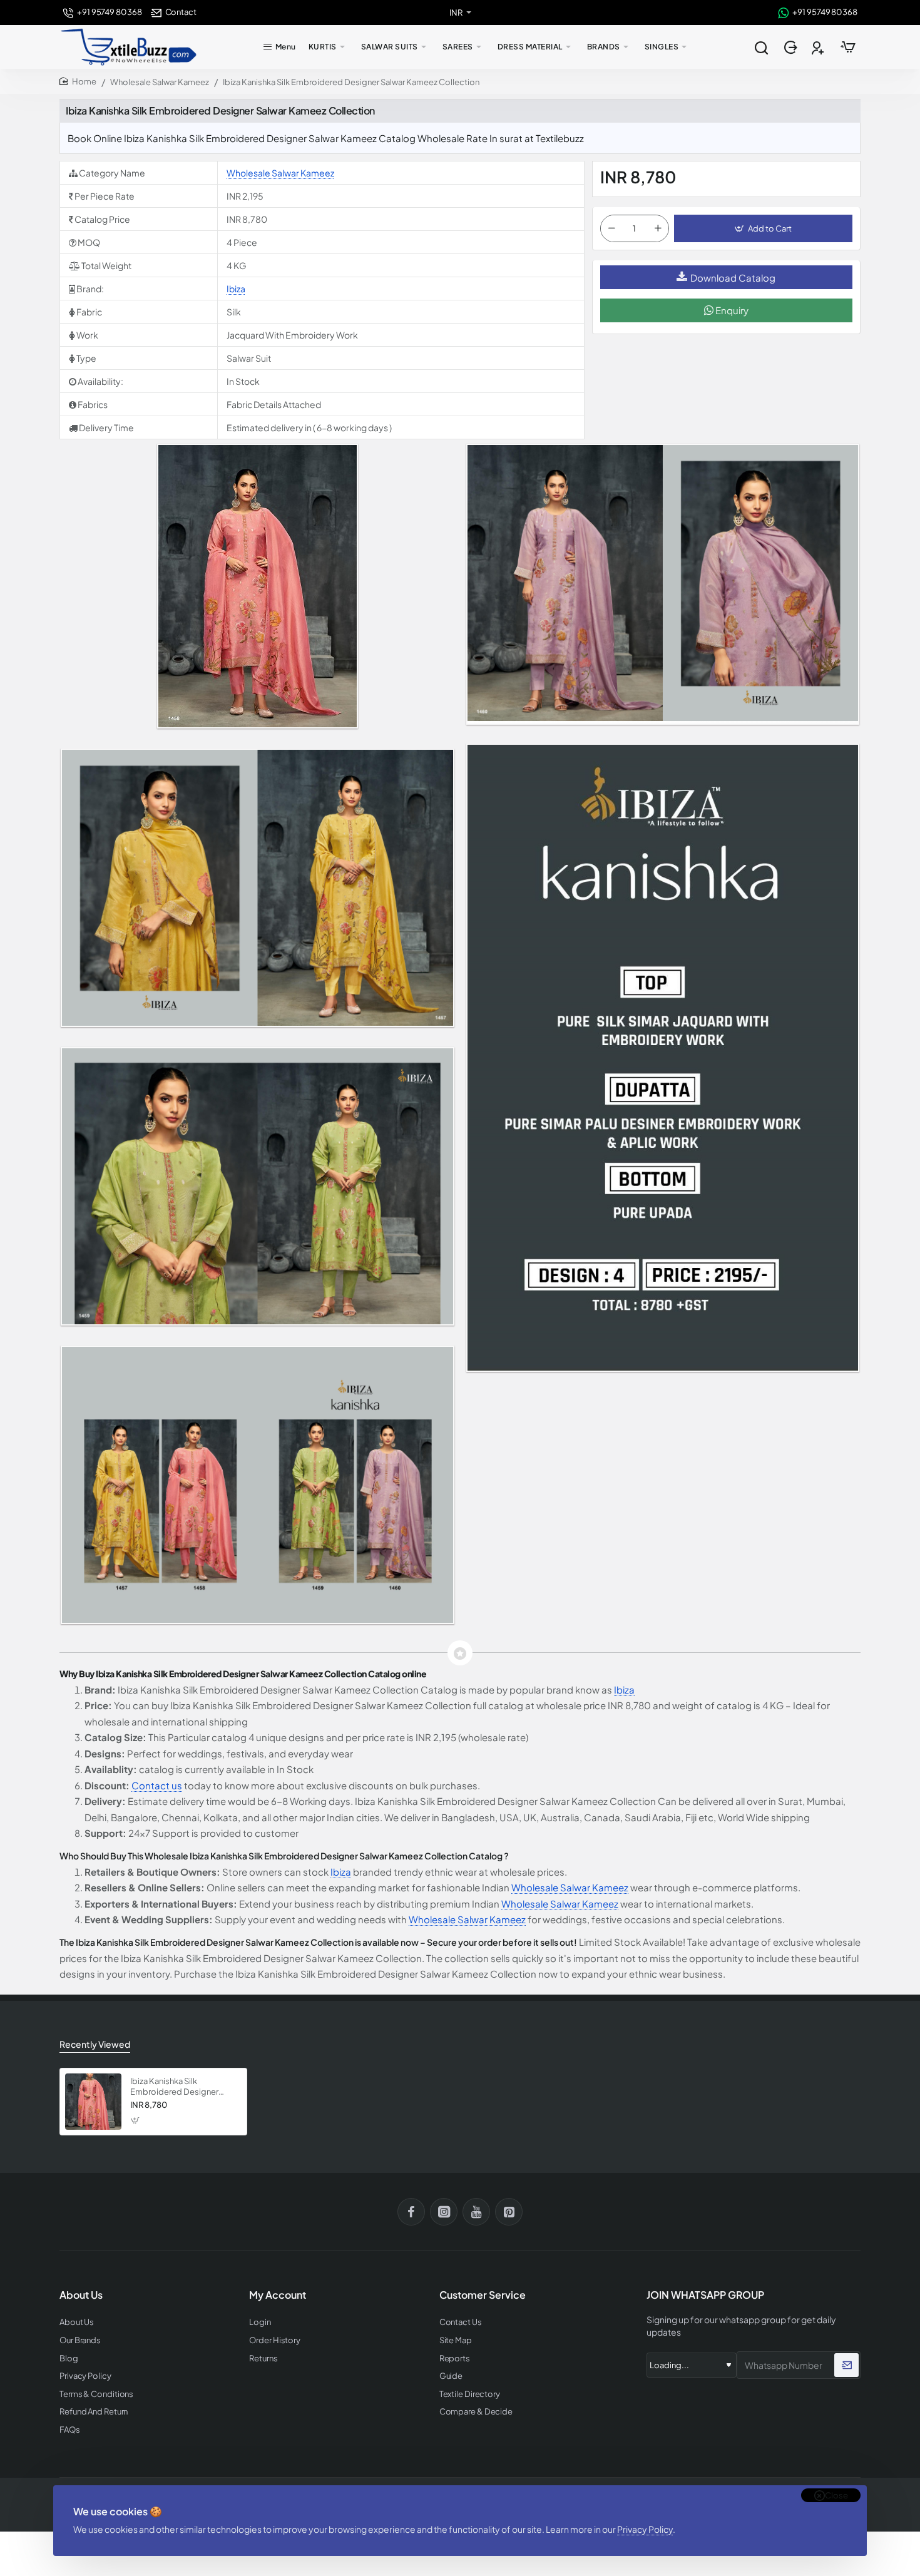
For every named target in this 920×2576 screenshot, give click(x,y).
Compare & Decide (476, 2412)
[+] (658, 228)
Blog (69, 2359)
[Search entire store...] (761, 47)
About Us (77, 2322)
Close (836, 2495)
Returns (263, 2359)
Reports (455, 2359)
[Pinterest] (509, 2212)
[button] (763, 228)
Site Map (456, 2340)
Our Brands (80, 2340)
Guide (451, 2376)
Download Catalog (733, 278)
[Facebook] (411, 2212)
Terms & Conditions (96, 2394)
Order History (275, 2340)
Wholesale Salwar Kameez (160, 82)
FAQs (70, 2430)
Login (260, 2322)
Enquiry (731, 310)
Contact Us (461, 2322)
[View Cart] (848, 47)
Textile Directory (470, 2394)
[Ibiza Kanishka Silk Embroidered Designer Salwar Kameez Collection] (93, 2102)
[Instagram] (444, 2212)
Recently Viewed (95, 2044)
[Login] (792, 47)
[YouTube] (476, 2212)
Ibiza (236, 289)
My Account (278, 2295)
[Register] (819, 47)
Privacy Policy (645, 2529)
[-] (611, 228)
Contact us (157, 1785)
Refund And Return (94, 2412)
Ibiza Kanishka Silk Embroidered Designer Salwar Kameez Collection (180, 2087)
